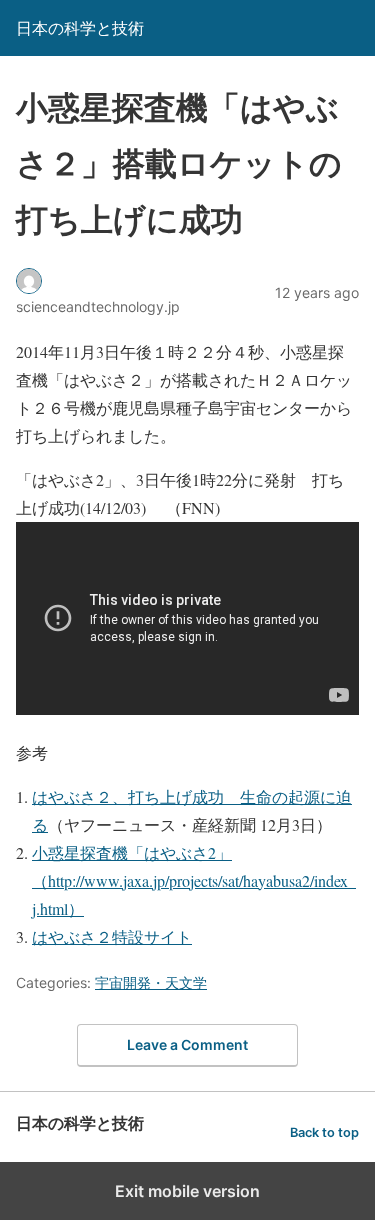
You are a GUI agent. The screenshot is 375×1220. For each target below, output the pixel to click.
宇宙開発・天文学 (151, 982)
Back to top (324, 1132)
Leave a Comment (187, 1044)
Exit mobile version (187, 1191)
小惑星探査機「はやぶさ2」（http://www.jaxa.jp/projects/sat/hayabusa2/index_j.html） (194, 880)
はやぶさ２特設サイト (112, 936)
